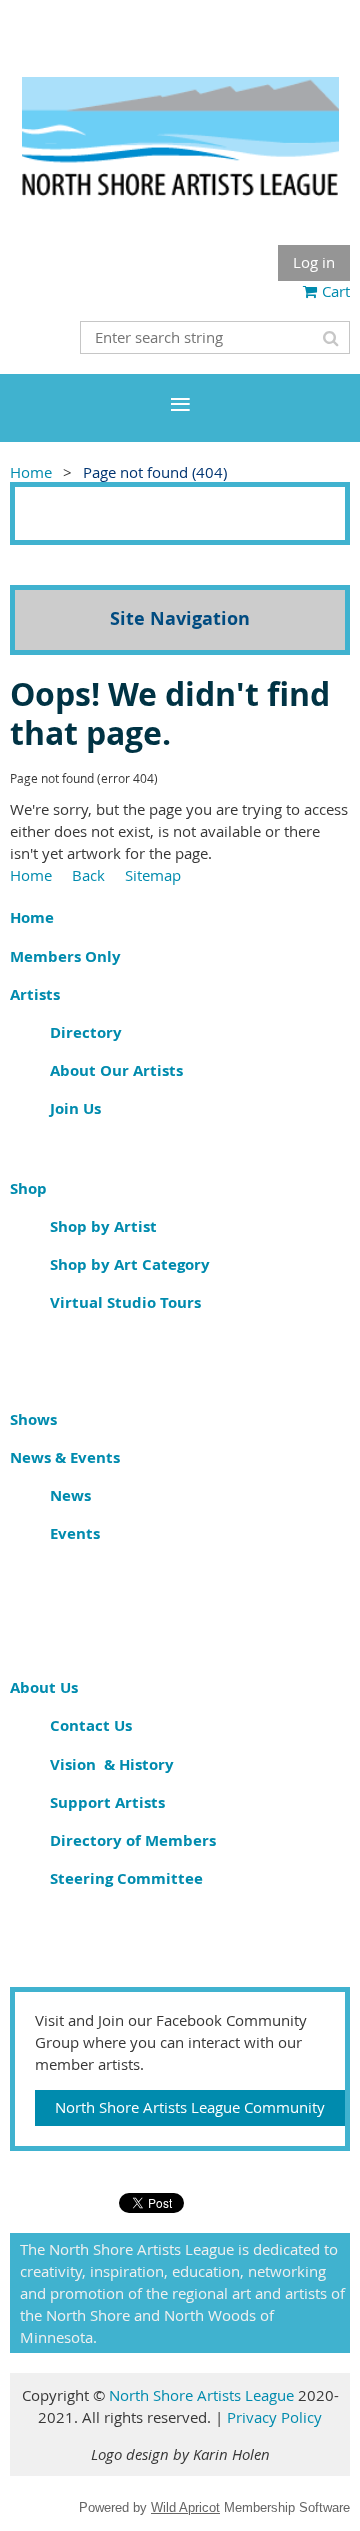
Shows (33, 1419)
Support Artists (107, 1802)
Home (31, 472)
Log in (314, 262)
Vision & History (112, 1764)
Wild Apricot (185, 2507)
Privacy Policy (274, 2417)
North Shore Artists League (203, 2395)
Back (88, 875)
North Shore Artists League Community (190, 2107)
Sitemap (153, 875)
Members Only (65, 956)
